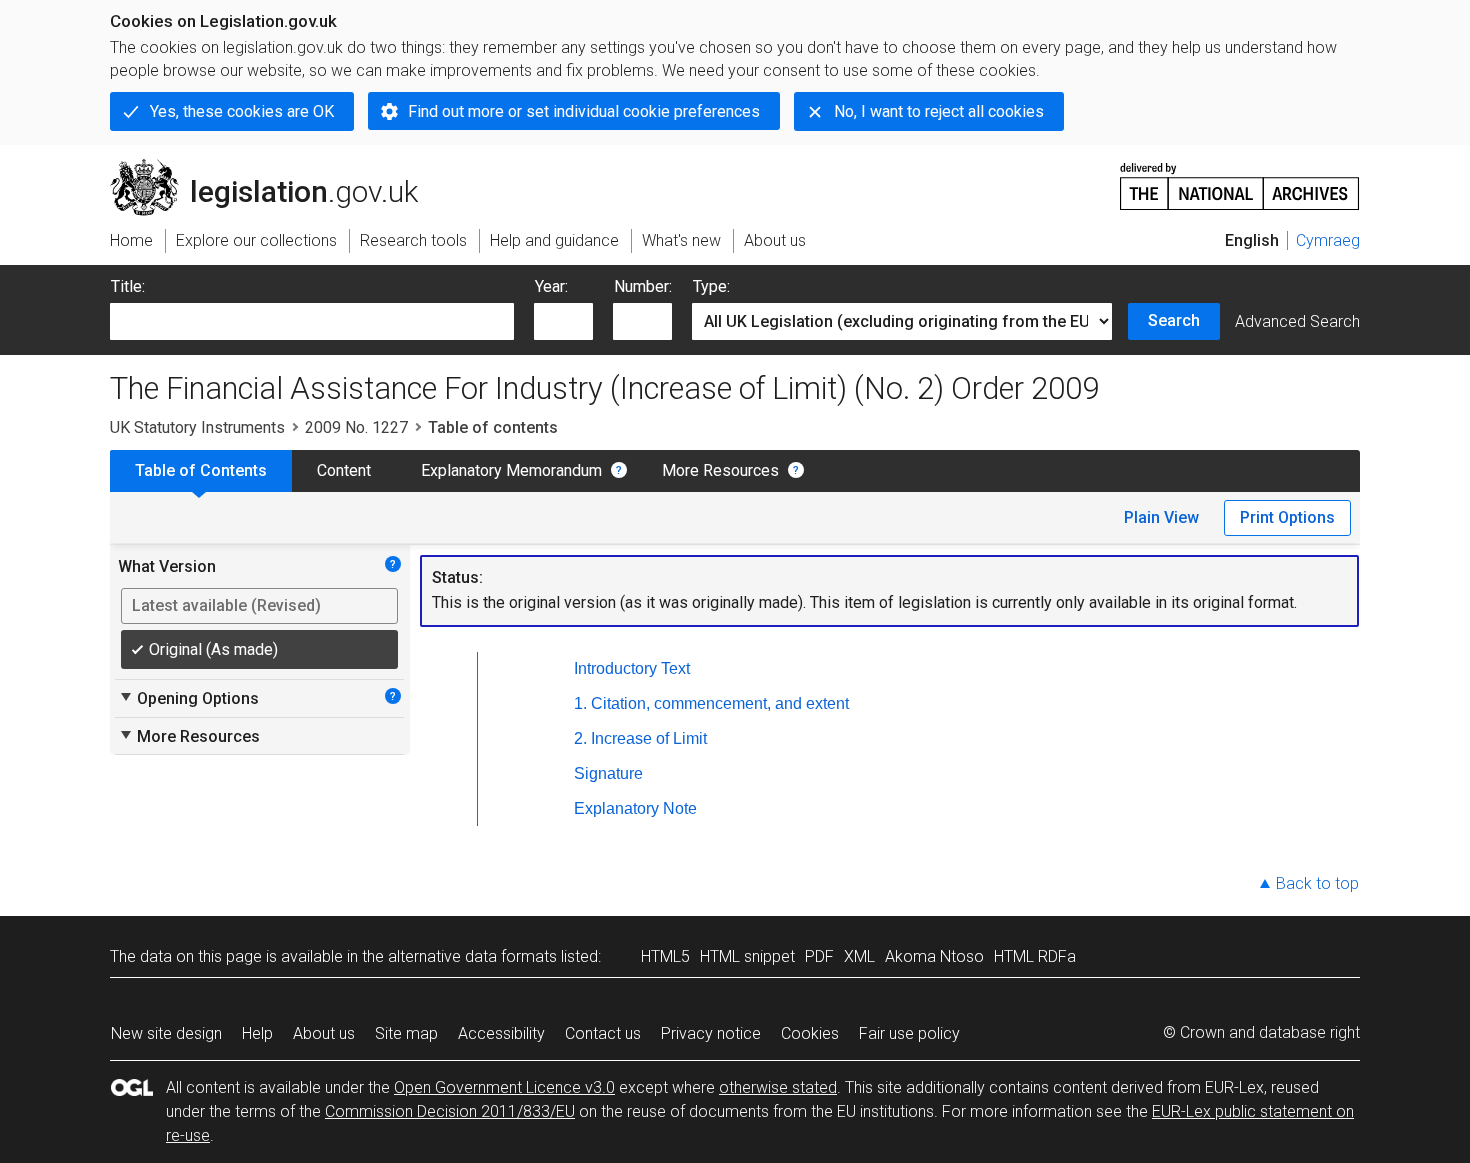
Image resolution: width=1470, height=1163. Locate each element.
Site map (406, 1033)
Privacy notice (711, 1033)
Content (344, 470)
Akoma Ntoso (934, 956)
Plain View (1161, 517)
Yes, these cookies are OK (242, 111)
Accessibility (501, 1033)
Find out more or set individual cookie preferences (584, 111)
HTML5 (665, 956)
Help (257, 1033)
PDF (819, 956)
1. (580, 703)
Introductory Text (632, 668)
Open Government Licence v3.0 (504, 1087)
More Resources (720, 470)
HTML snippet (747, 956)
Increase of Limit (649, 738)
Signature (608, 773)
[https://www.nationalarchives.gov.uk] (1240, 178)
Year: (551, 286)
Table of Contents (201, 470)
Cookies (810, 1033)
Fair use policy (909, 1033)
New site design (166, 1033)
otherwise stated (778, 1087)
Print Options (1287, 517)
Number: (643, 286)
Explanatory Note (635, 808)
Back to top (1317, 883)
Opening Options (188, 698)
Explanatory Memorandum (511, 470)
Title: (128, 286)
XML (859, 956)
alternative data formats (472, 956)
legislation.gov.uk (275, 167)
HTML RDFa (1035, 956)
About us (324, 1033)
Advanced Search (1297, 321)
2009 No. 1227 (356, 427)
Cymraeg (1328, 240)
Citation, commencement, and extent (720, 703)
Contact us (603, 1033)
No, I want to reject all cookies (939, 111)
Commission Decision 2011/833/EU (450, 1111)
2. (580, 738)
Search (1174, 320)
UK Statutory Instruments (197, 427)
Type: (711, 286)
